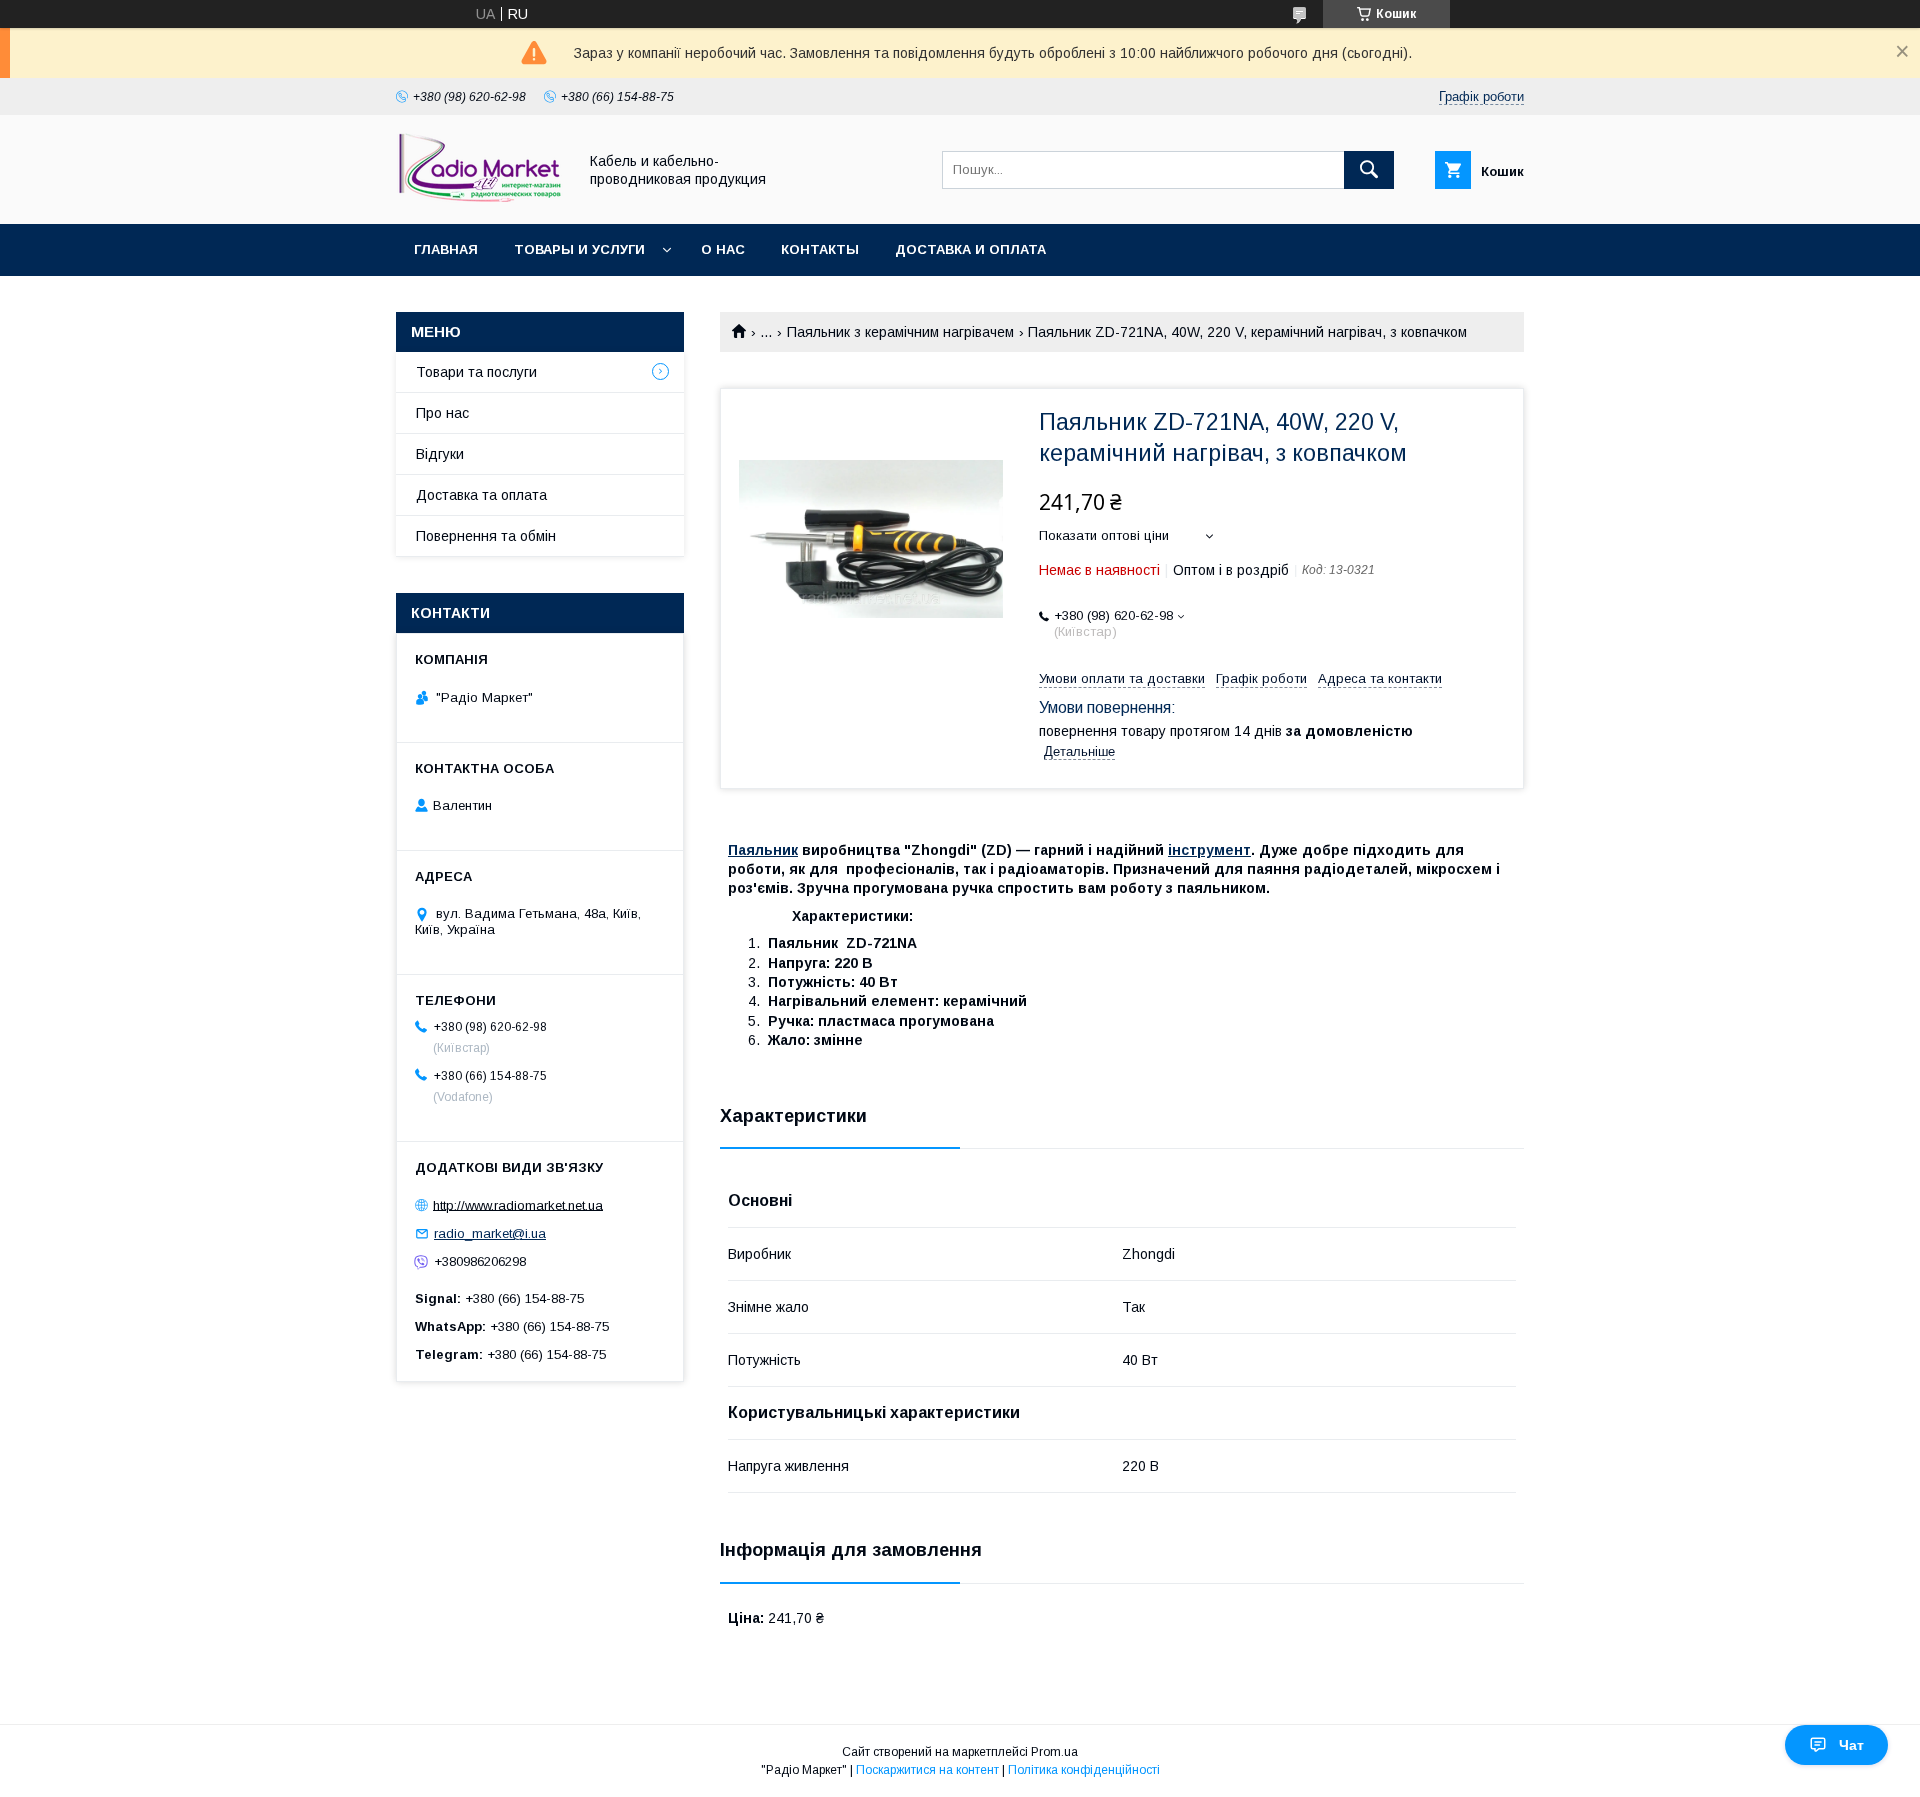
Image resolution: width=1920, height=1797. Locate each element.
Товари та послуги (476, 372)
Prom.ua (1054, 1752)
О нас (723, 249)
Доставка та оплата (481, 495)
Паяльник (763, 850)
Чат (1851, 1745)
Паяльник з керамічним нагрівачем (900, 332)
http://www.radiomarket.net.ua (518, 1204)
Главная (446, 249)
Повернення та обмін (486, 536)
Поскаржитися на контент (927, 1770)
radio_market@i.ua (490, 1233)
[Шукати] (1369, 170)
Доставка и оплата (970, 249)
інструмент (1209, 850)
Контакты (820, 249)
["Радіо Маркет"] (481, 198)
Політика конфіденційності (1084, 1770)
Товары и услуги (579, 249)
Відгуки (440, 454)
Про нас (442, 413)
